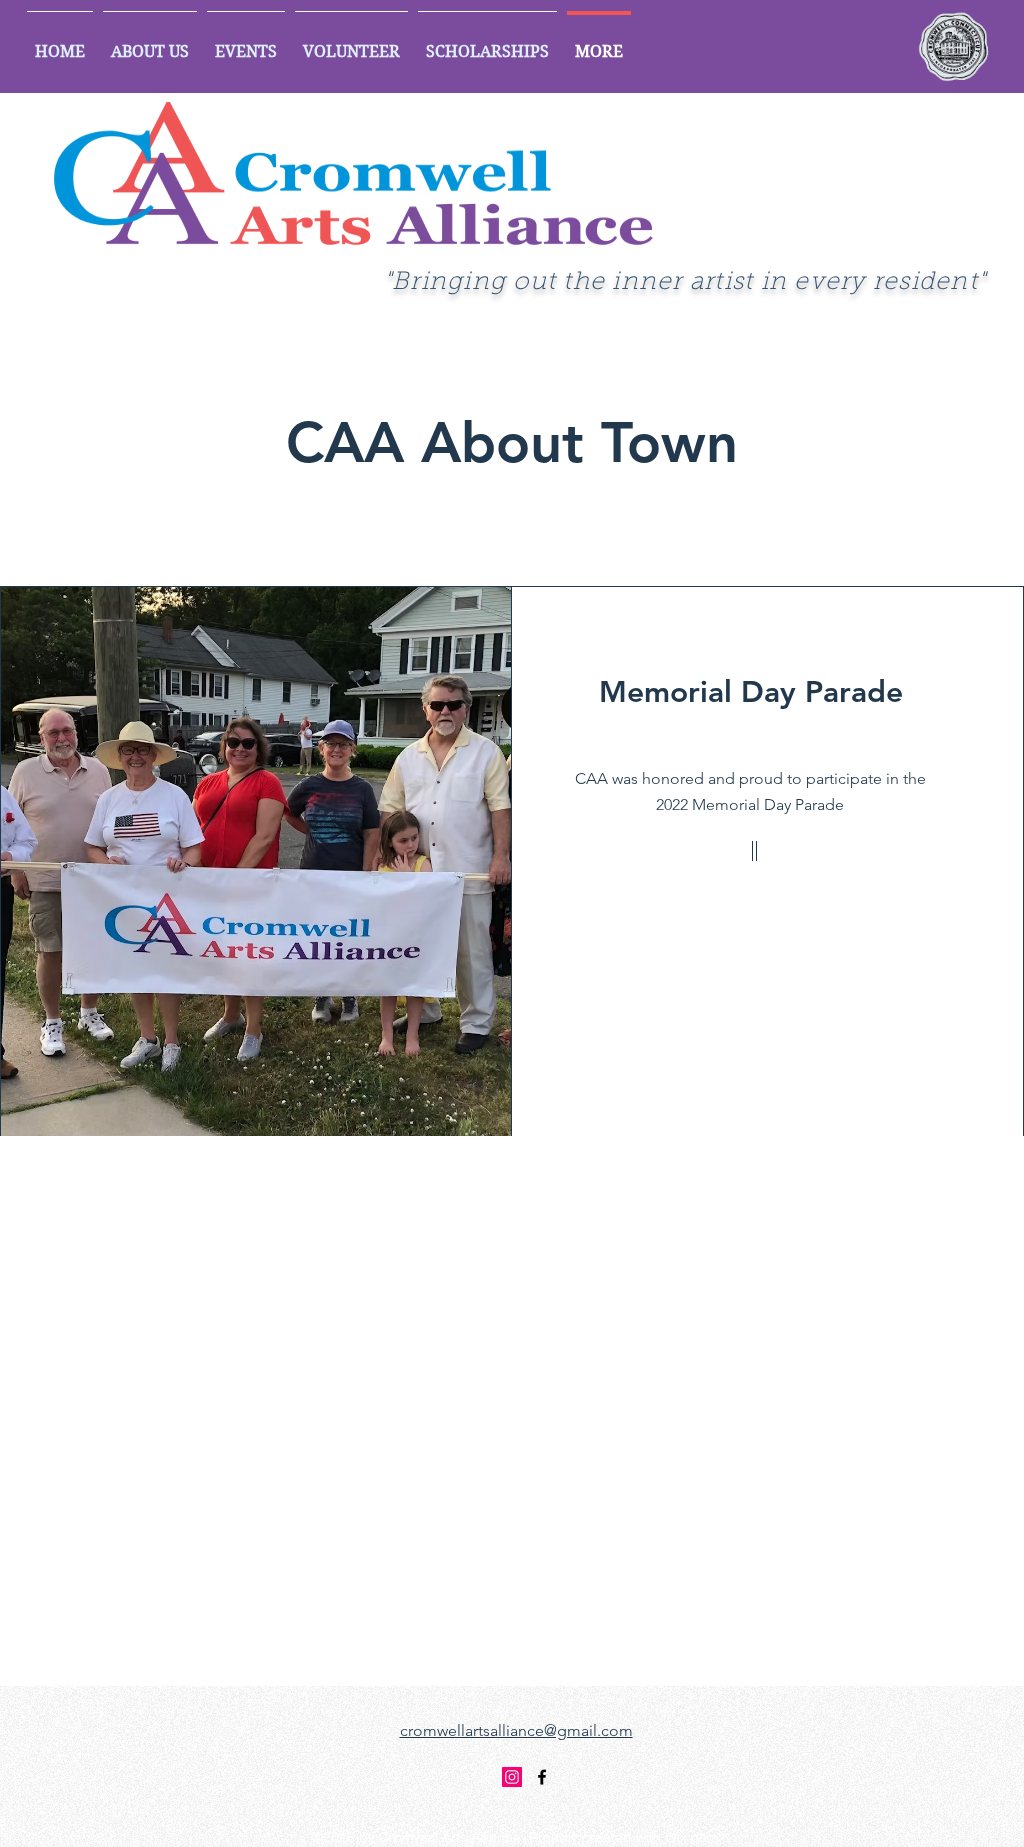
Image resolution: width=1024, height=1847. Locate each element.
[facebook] (542, 1777)
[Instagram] (512, 1777)
